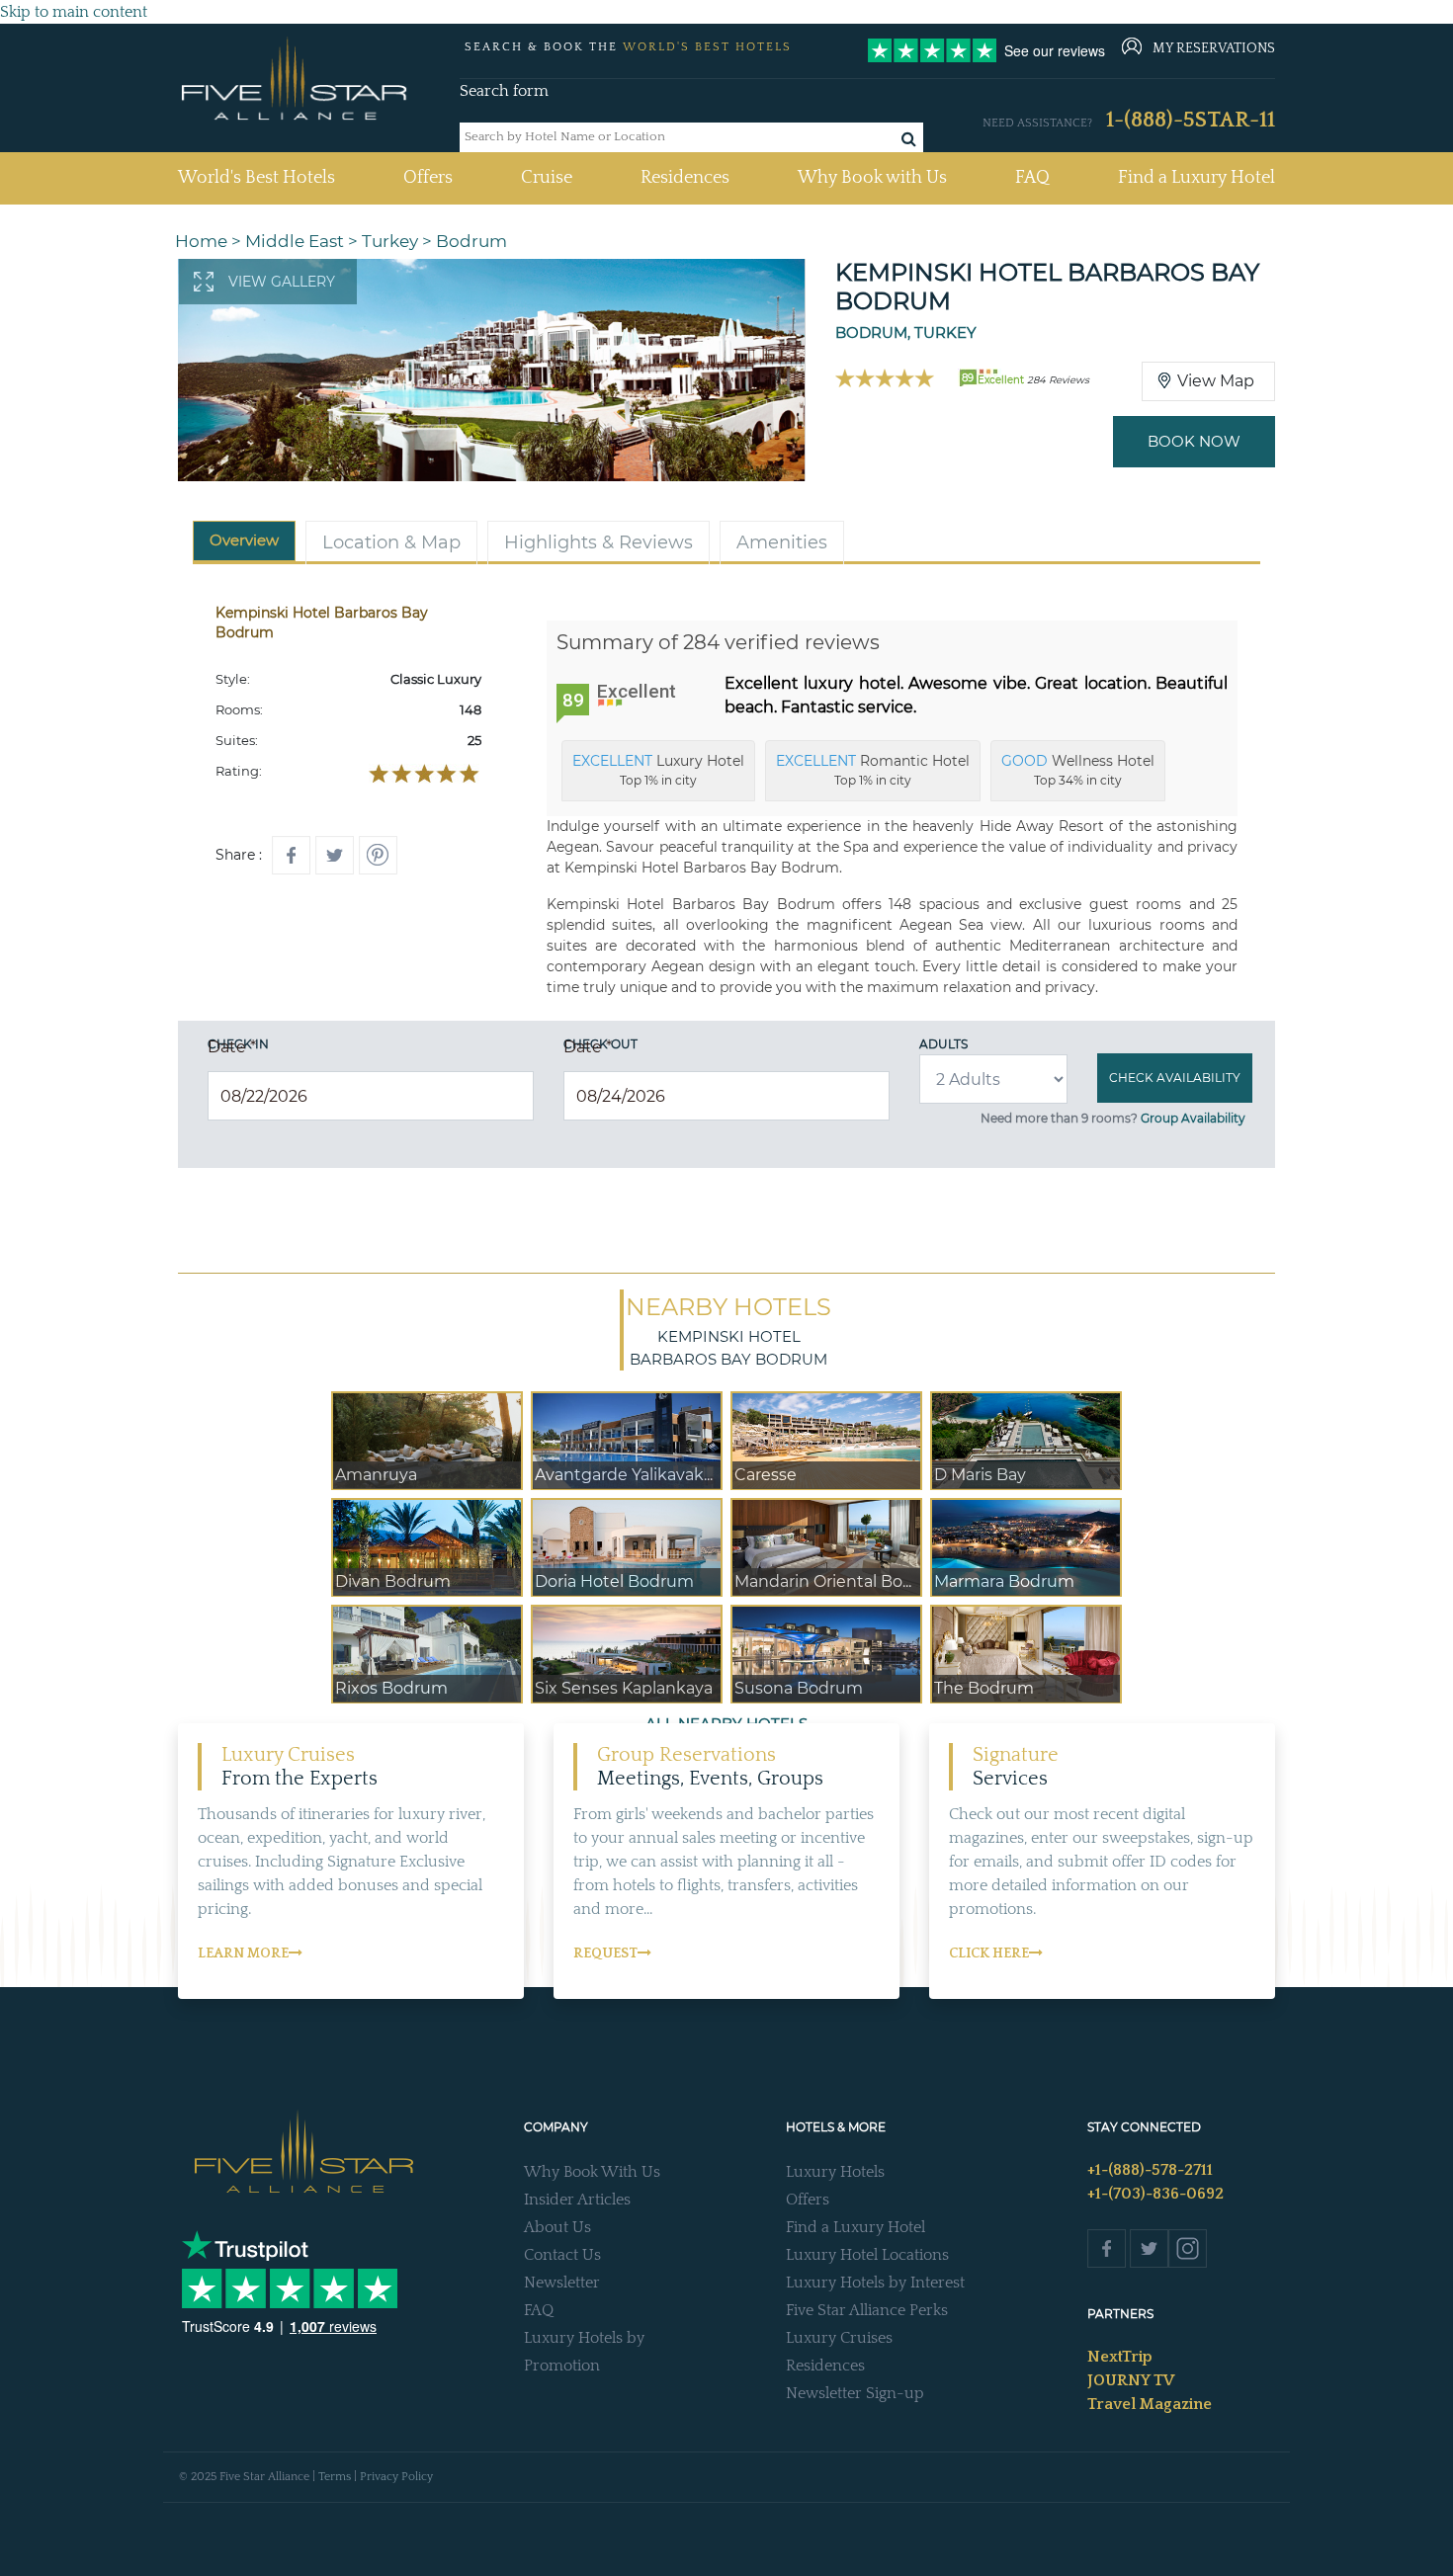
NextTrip (1120, 2357)
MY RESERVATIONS (1214, 48)
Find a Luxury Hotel (1197, 178)
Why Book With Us (592, 2172)
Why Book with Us (872, 178)
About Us (557, 2227)
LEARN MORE (243, 1953)
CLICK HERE (989, 1953)
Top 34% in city (1078, 770)
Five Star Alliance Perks (867, 2310)
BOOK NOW (1194, 441)
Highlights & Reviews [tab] (598, 542)
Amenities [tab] (782, 542)
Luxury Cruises (839, 2338)
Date (232, 1047)
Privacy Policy (396, 2477)
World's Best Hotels (256, 177)
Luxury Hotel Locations (867, 2255)
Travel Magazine (1150, 2404)
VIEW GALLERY (282, 282)
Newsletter (562, 2283)
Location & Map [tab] (391, 542)
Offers (428, 178)
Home (201, 241)
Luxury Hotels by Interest (875, 2283)
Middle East (295, 241)
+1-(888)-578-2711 (1150, 2170)
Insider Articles (577, 2200)
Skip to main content (74, 12)
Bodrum (471, 241)
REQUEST (605, 1953)
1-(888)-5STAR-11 (1191, 120)
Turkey (390, 241)
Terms (335, 2477)
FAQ (1032, 178)
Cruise (547, 178)
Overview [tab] (244, 540)
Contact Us (562, 2255)
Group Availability (1193, 1118)
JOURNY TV (1131, 2380)
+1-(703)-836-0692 (1155, 2194)
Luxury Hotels (835, 2172)
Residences (685, 178)
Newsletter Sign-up (855, 2393)
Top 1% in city (658, 770)
